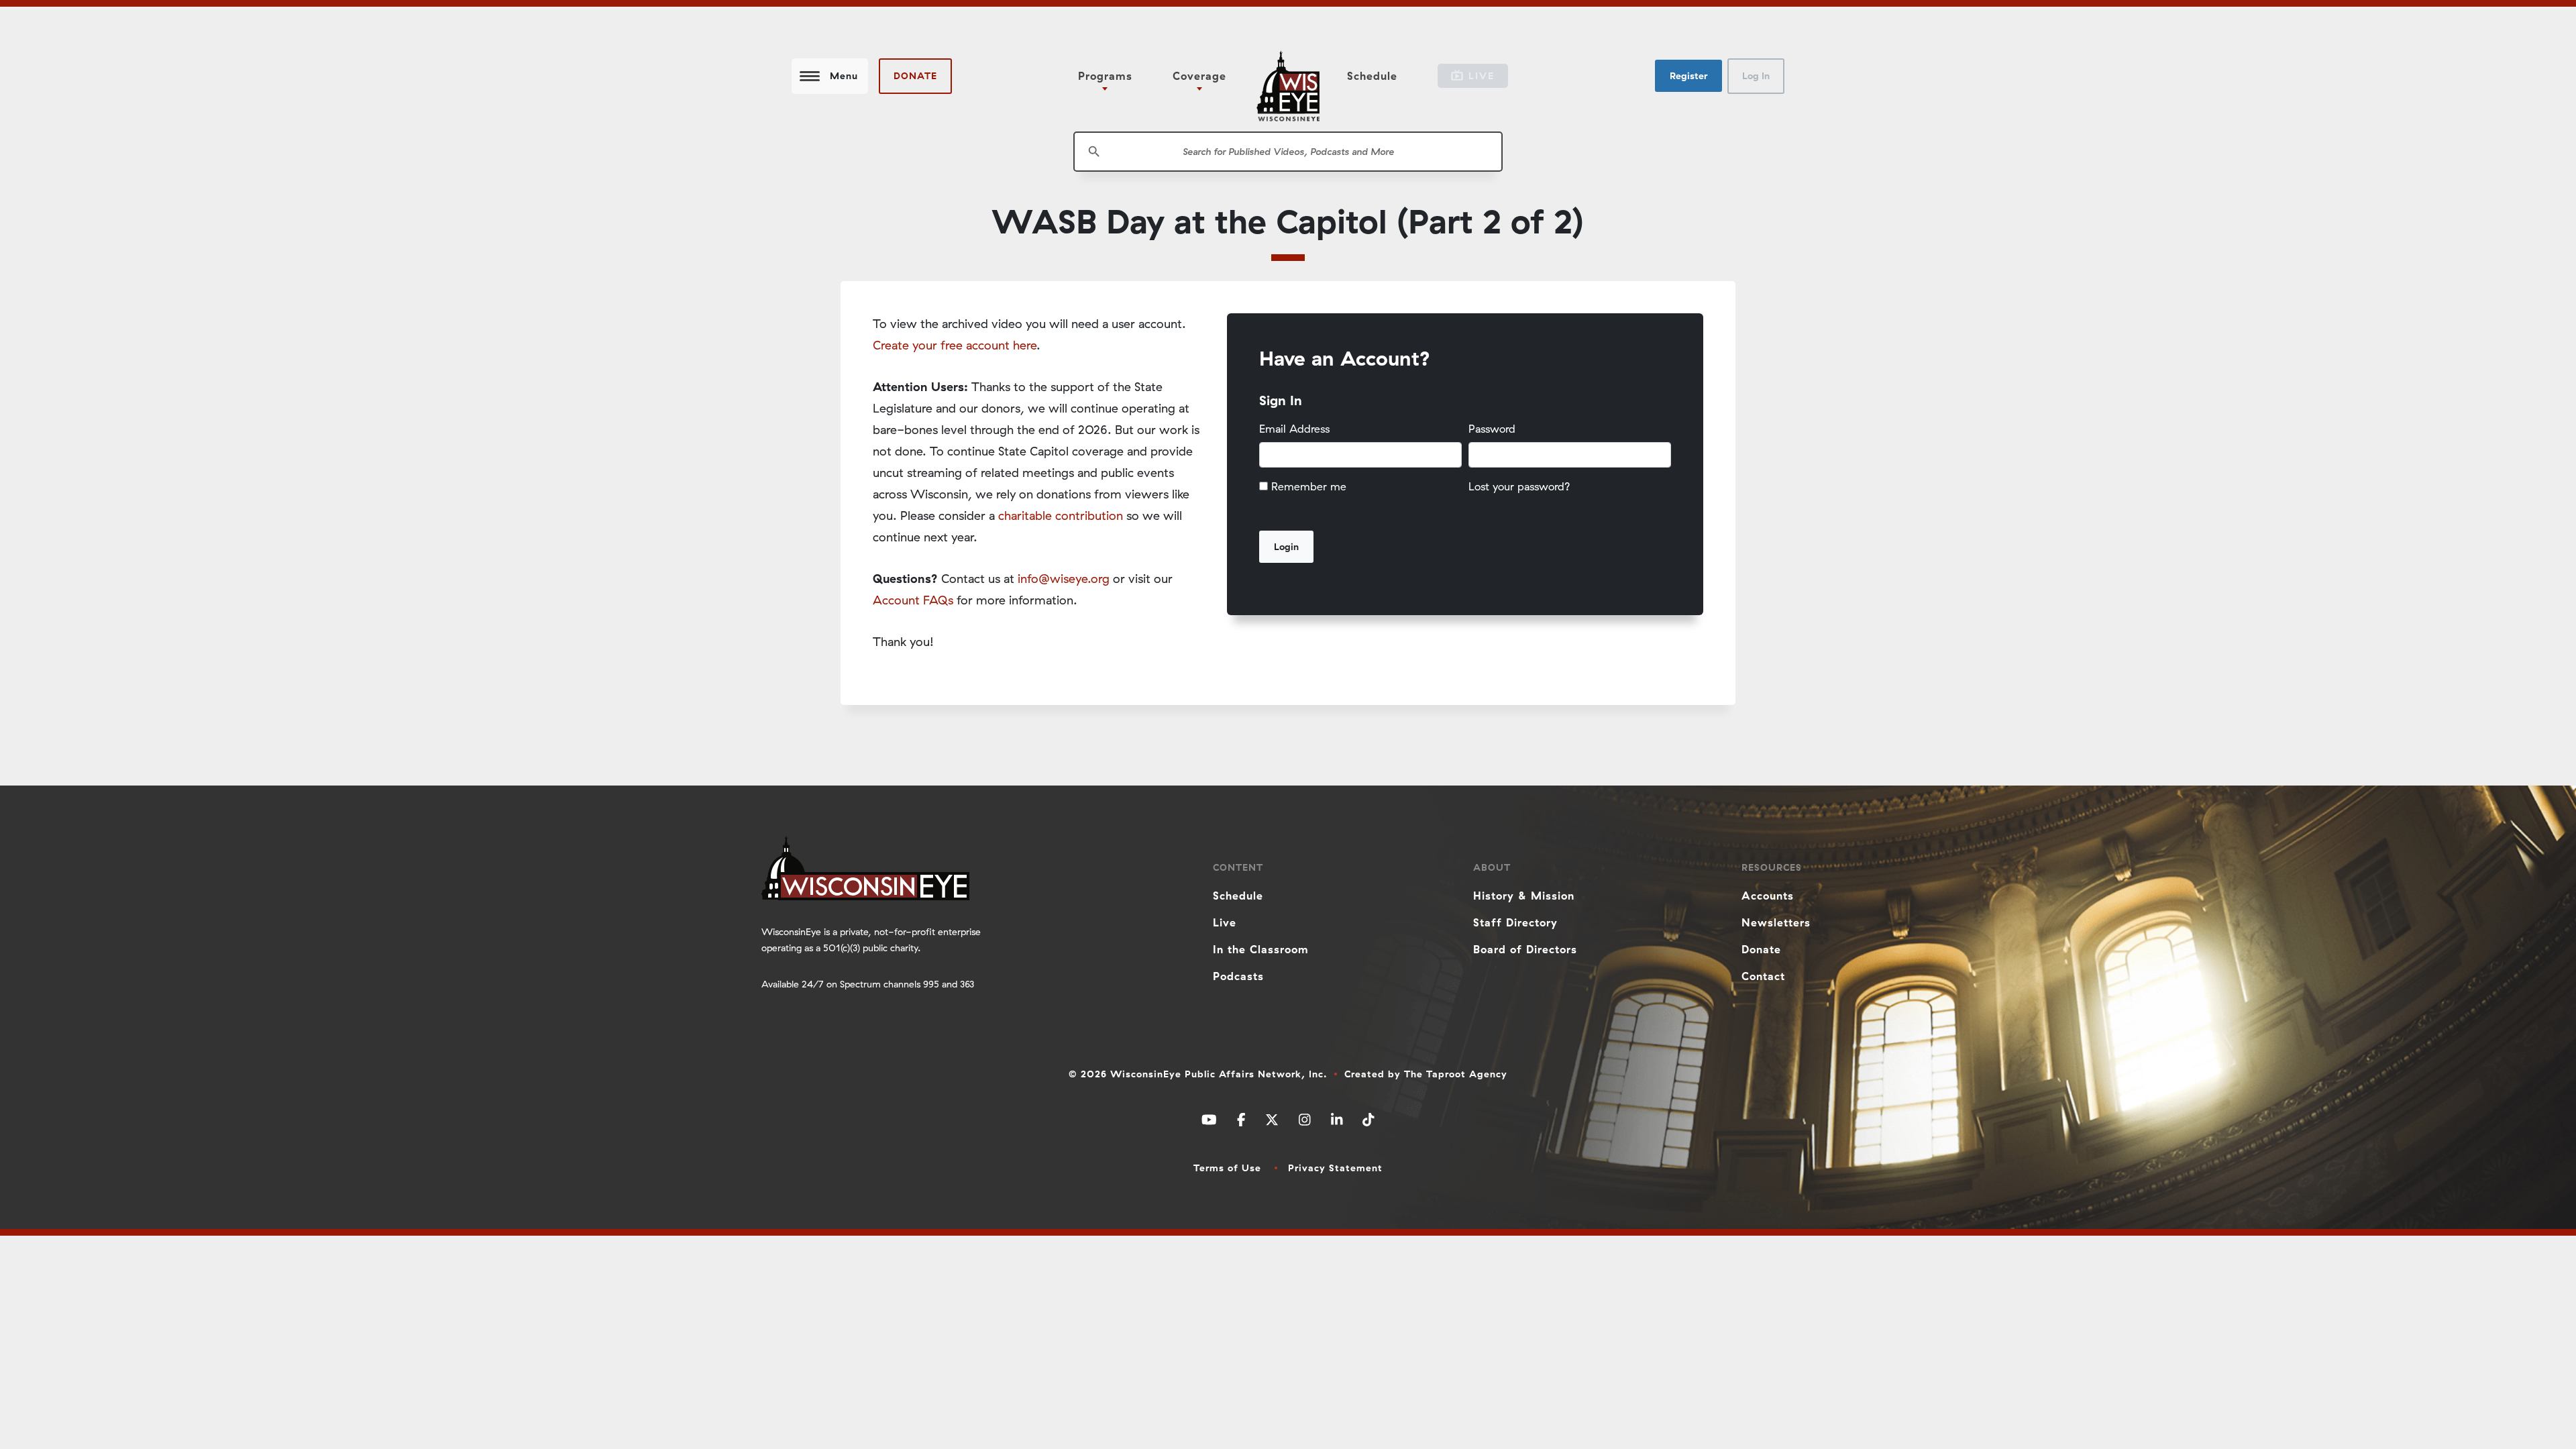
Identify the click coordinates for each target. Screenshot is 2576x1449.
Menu (844, 76)
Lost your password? (1519, 486)
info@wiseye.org (1064, 579)
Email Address (1294, 429)
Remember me (1309, 486)
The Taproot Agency (1456, 1074)
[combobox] (1288, 152)
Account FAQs (913, 600)
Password (1492, 429)
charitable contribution (1061, 516)
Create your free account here (955, 345)
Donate (915, 76)
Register (1688, 76)
